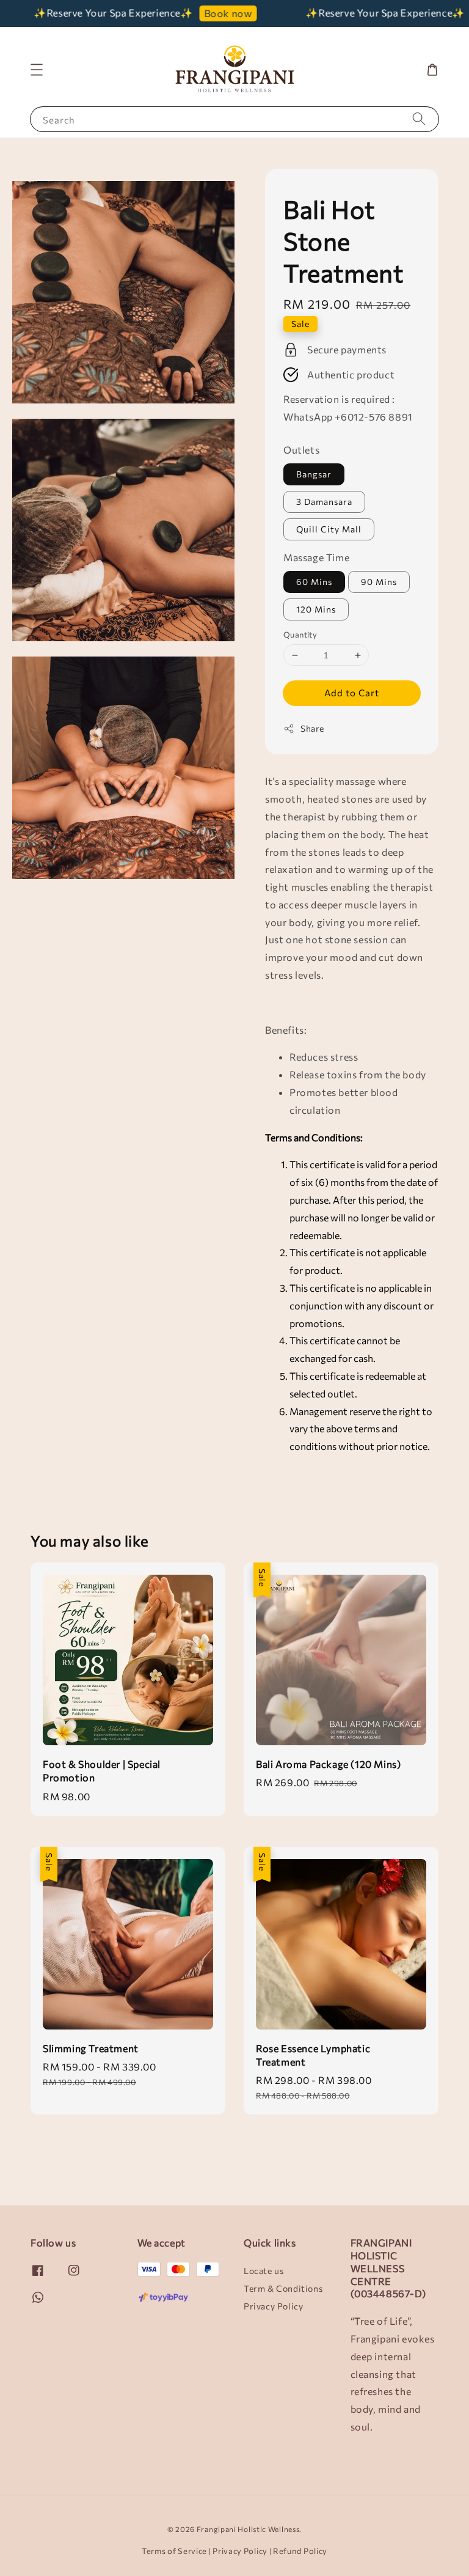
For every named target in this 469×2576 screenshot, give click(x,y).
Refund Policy (300, 2551)
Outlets (301, 450)
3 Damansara (324, 502)
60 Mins (314, 582)
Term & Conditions (283, 2288)
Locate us (264, 2271)
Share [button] (312, 728)
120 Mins (316, 609)
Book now (203, 13)
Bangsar (314, 474)
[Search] (419, 119)
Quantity (300, 635)
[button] (37, 70)
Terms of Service (174, 2551)
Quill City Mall (329, 529)
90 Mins (379, 582)
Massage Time (316, 557)
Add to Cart (352, 693)
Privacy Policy (273, 2306)
